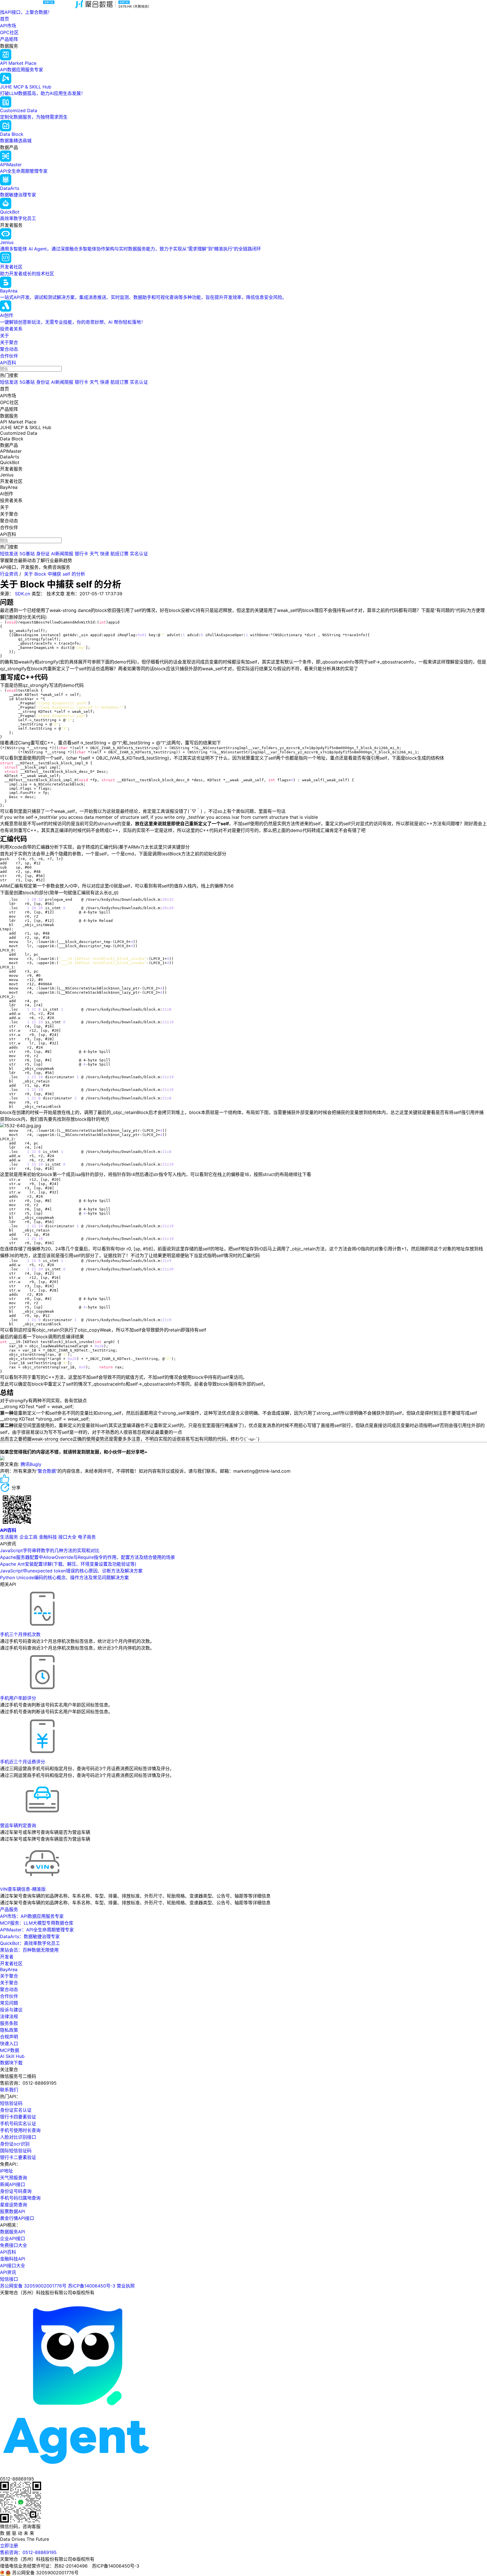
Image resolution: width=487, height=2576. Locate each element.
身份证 (43, 382)
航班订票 (119, 382)
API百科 (8, 363)
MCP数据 (10, 2050)
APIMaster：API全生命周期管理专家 (37, 1930)
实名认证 (139, 382)
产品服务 (9, 1909)
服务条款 (9, 2023)
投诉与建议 (11, 2010)
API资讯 (8, 2272)
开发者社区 (11, 1963)
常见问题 (9, 2003)
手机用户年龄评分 (18, 1698)
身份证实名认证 (16, 2110)
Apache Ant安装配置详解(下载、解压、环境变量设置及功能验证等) (68, 1564)
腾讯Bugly (30, 1464)
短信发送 (9, 382)
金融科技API (13, 2259)
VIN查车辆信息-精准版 (23, 1889)
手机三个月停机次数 (20, 1634)
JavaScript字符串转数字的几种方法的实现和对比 (50, 1550)
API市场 (8, 26)
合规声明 (9, 2037)
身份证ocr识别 (15, 2144)
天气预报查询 (14, 2178)
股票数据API (13, 2211)
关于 (5, 336)
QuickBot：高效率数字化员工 (30, 1943)
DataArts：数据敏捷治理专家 (30, 1936)
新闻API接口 (13, 2184)
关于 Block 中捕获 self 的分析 (55, 574)
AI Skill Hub (12, 2056)
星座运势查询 (14, 2205)
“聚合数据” (47, 1471)
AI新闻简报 (62, 382)
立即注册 (9, 2546)
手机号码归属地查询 (20, 2198)
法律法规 (9, 2016)
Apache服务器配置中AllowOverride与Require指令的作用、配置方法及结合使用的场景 (88, 1557)
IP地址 (6, 2171)
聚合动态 (9, 349)
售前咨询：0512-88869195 (28, 2552)
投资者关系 (11, 329)
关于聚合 (9, 342)
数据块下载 (11, 2063)
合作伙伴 (9, 356)
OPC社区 (9, 32)
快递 (105, 382)
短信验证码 (11, 2103)
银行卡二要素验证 (18, 2157)
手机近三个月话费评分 (23, 1762)
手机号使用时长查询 (20, 2130)
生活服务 (9, 1537)
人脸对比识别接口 (18, 2137)
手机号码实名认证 (18, 2124)
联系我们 (9, 2090)
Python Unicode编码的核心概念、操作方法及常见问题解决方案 (64, 1577)
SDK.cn (23, 594)
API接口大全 (13, 2266)
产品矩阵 (9, 39)
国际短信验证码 (16, 2151)
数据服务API (13, 2232)
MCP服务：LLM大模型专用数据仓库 (37, 1923)
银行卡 (81, 382)
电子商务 (87, 1537)
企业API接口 (13, 2238)
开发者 (7, 1957)
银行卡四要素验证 (18, 2117)
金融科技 (48, 1537)
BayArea (9, 1969)
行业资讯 (9, 574)
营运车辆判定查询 (18, 1825)
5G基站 (27, 382)
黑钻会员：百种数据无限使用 (29, 1950)
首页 (5, 19)
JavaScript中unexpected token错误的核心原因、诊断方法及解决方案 (71, 1571)
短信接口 (9, 2279)
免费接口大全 (14, 2245)
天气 (94, 382)
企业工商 (28, 1537)
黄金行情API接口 (17, 2218)
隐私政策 (9, 2030)
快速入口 (9, 2044)
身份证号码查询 (16, 2191)
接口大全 (67, 1537)
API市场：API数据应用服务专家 (32, 1916)
